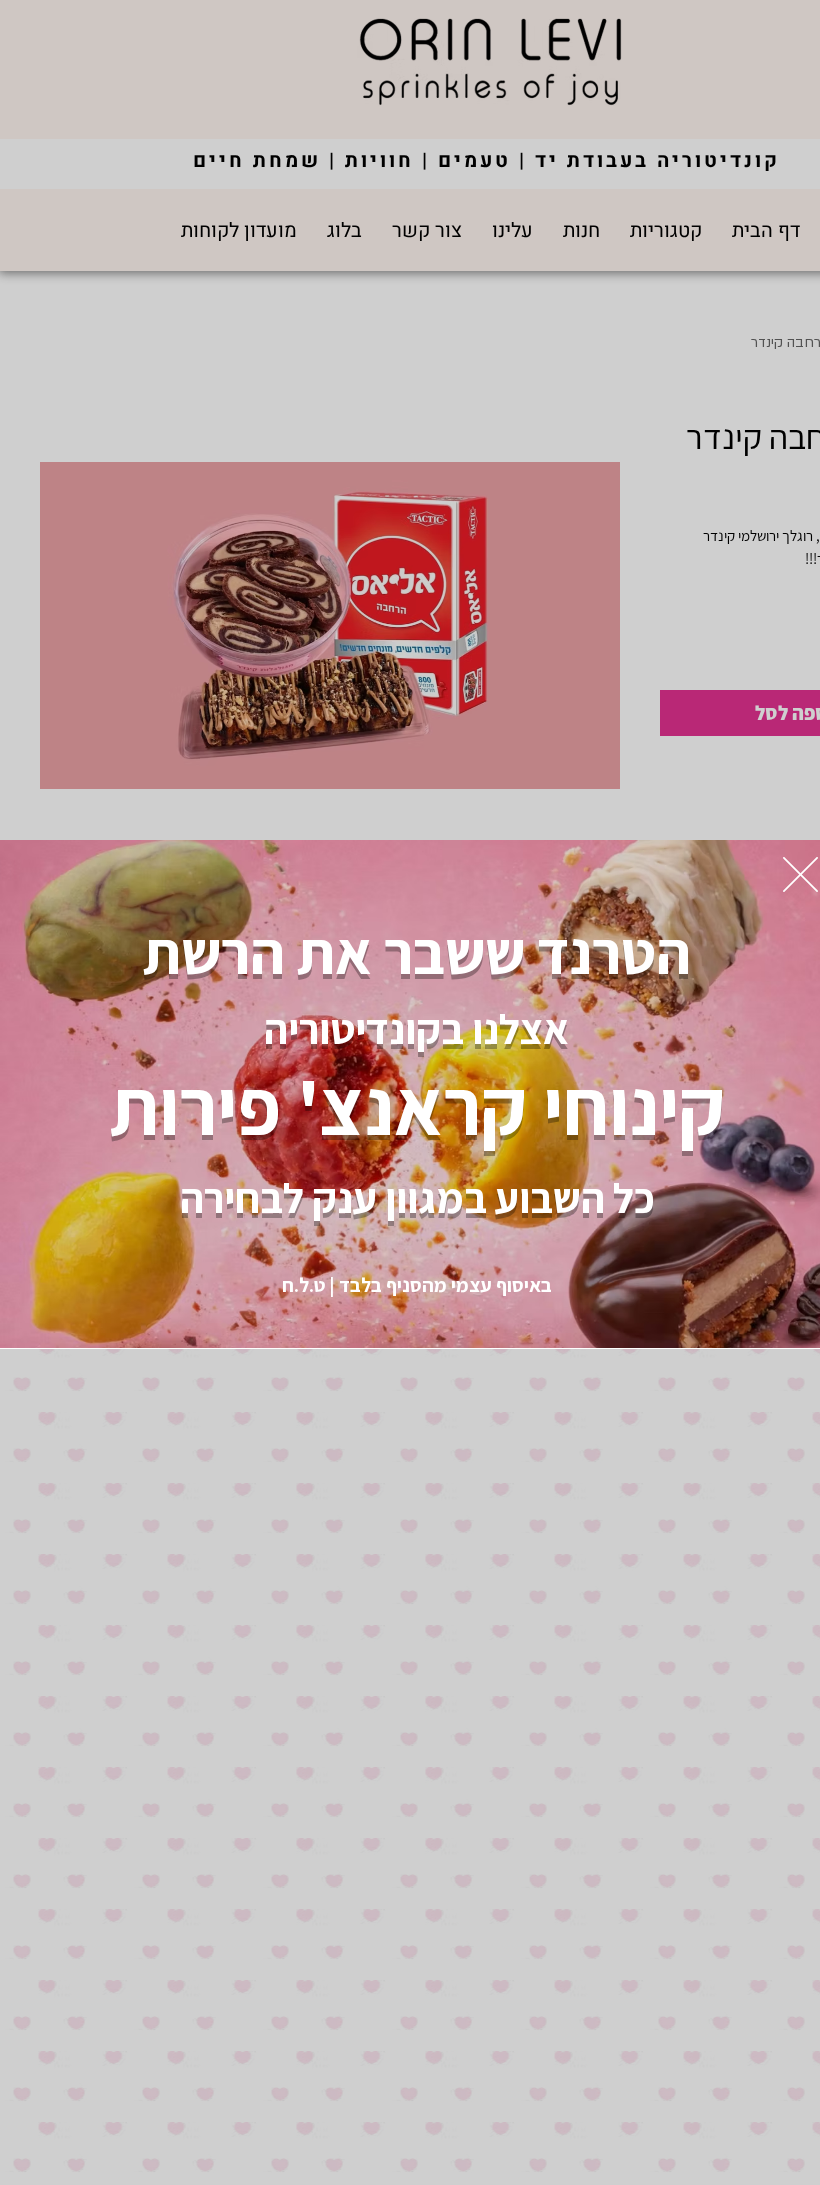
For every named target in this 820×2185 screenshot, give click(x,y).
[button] (800, 874)
